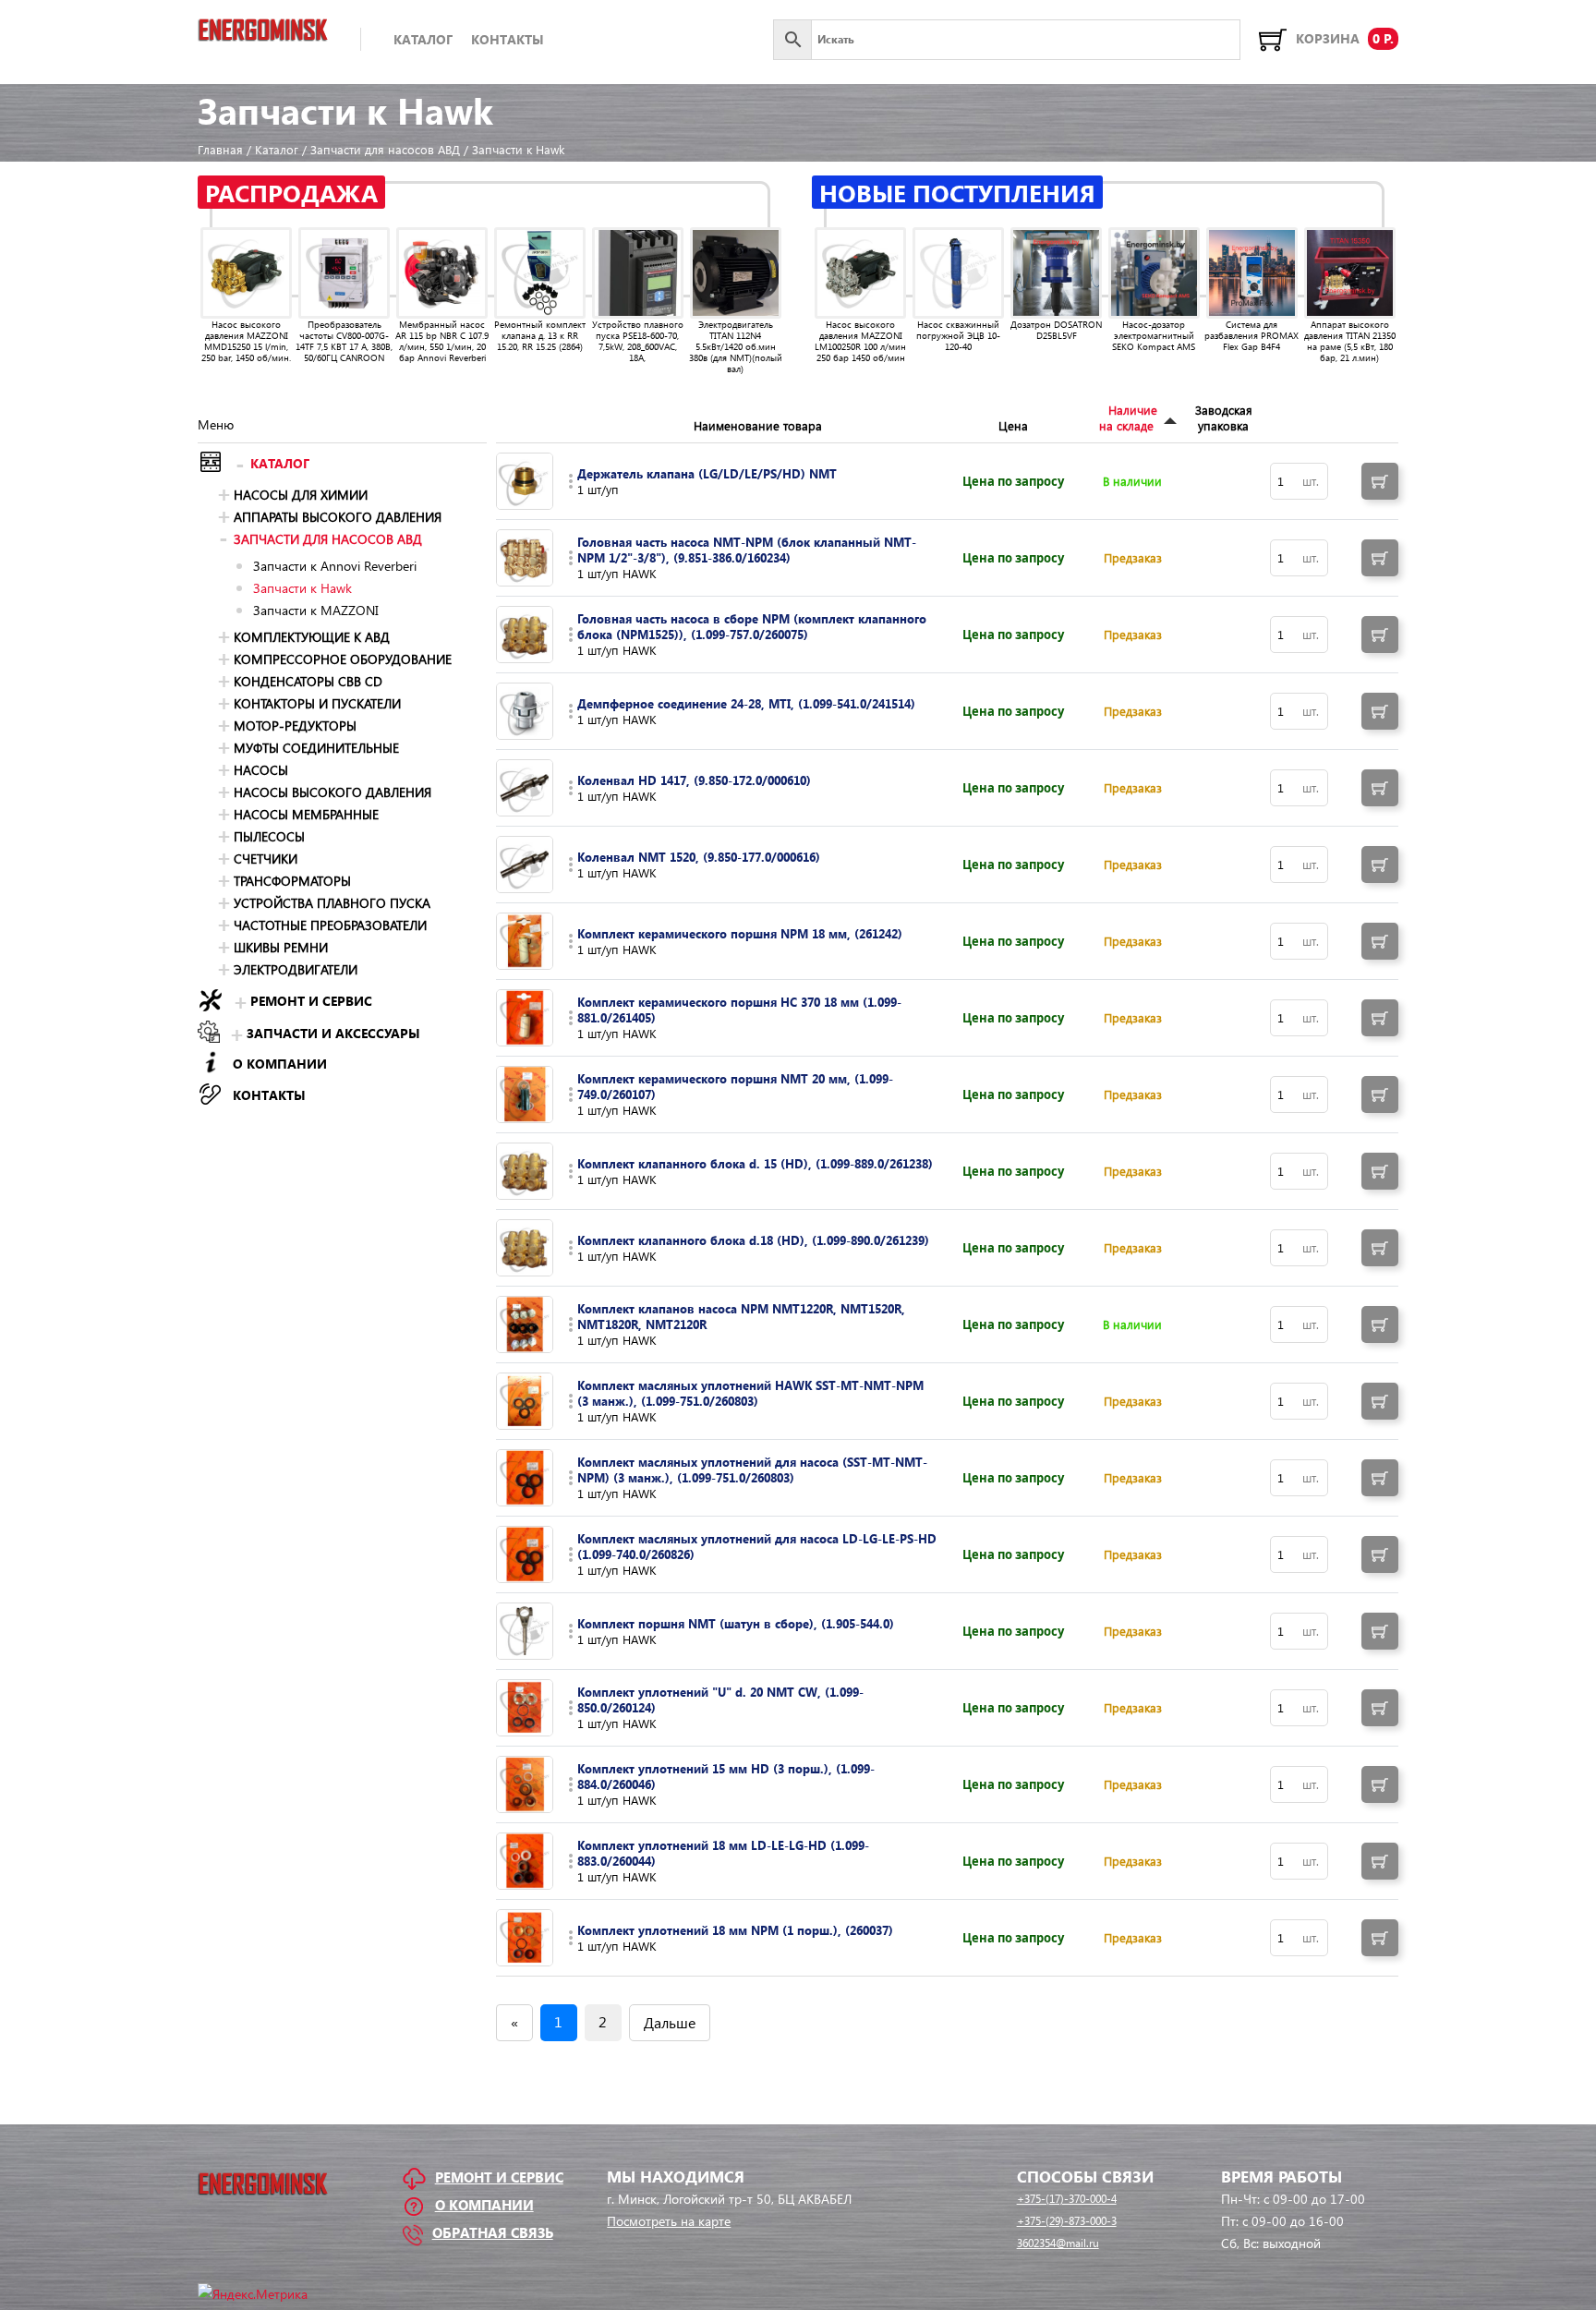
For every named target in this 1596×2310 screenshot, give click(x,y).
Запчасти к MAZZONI (316, 610)
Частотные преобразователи (330, 925)
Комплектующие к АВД (312, 637)
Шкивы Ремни (281, 947)
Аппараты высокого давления (338, 517)
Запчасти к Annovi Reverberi (335, 566)
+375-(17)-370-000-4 (1067, 2199)
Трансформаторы (292, 881)
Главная (220, 149)
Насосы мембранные (306, 814)
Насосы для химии (301, 495)
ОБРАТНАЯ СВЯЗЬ (493, 2232)
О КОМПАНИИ (280, 1064)
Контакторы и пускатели (317, 703)
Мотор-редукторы (295, 726)
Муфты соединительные (316, 748)
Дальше (670, 2022)
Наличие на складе (1128, 417)
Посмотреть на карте (669, 2221)
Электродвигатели (296, 969)
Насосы (261, 770)
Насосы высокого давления (332, 792)
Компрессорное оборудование (343, 659)
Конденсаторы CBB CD (308, 681)
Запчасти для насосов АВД (385, 149)
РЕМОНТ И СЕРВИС (499, 2177)
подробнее (571, 481)
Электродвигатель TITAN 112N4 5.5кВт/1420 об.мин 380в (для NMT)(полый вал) (736, 346)
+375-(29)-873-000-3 (1067, 2221)
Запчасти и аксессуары (333, 1033)
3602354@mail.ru (1058, 2243)
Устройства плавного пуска (332, 903)
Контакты (508, 39)
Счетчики (266, 859)
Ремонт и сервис (311, 1001)
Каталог (423, 39)
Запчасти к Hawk (302, 588)
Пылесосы (269, 836)
